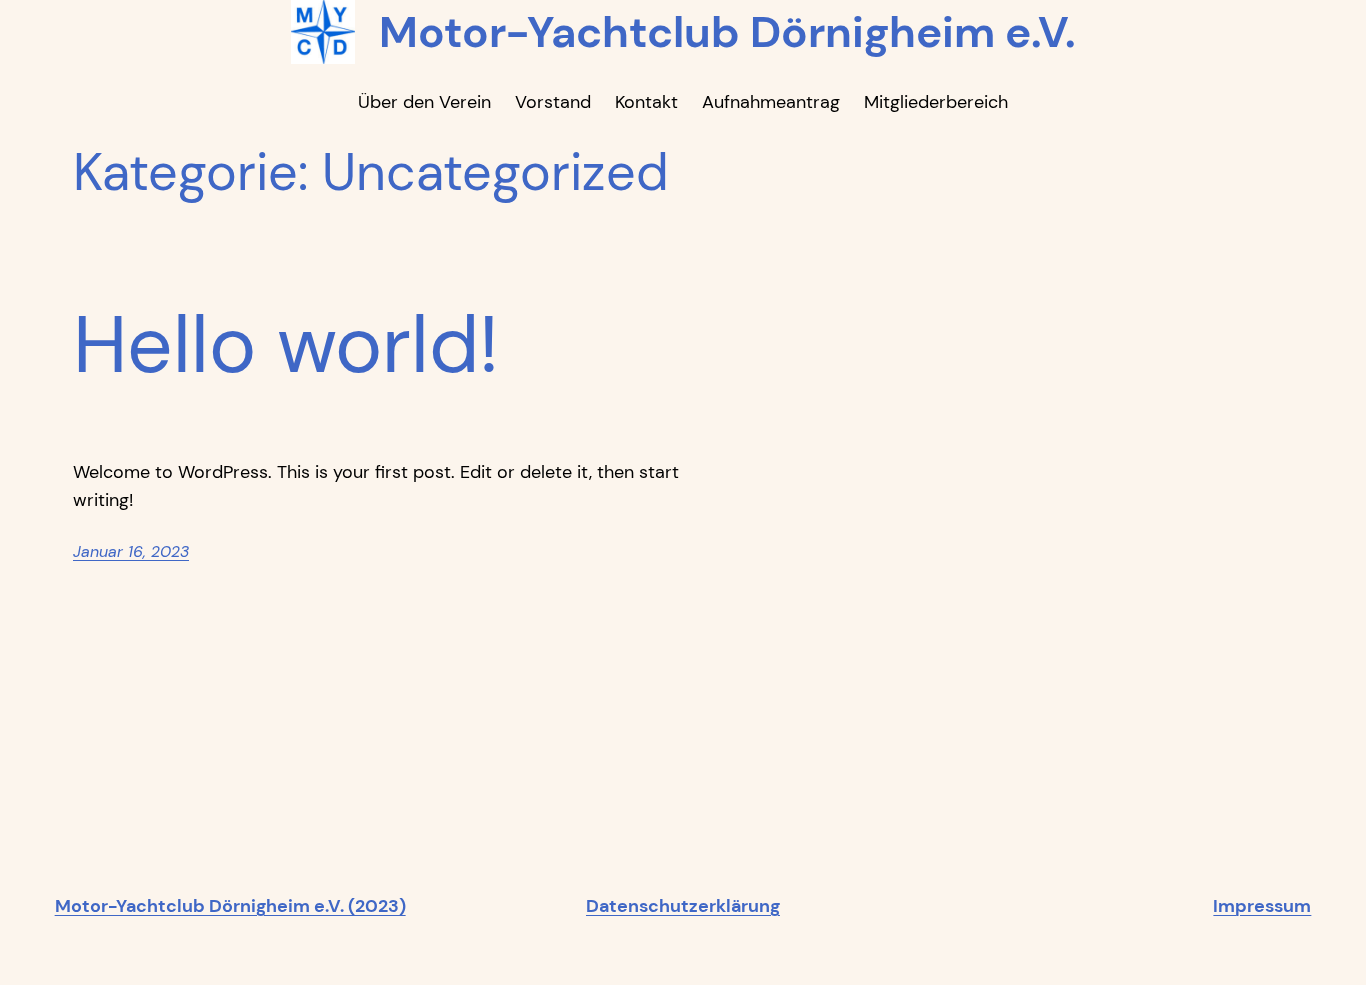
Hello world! (286, 345)
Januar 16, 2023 (131, 551)
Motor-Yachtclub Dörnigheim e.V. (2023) (230, 906)
